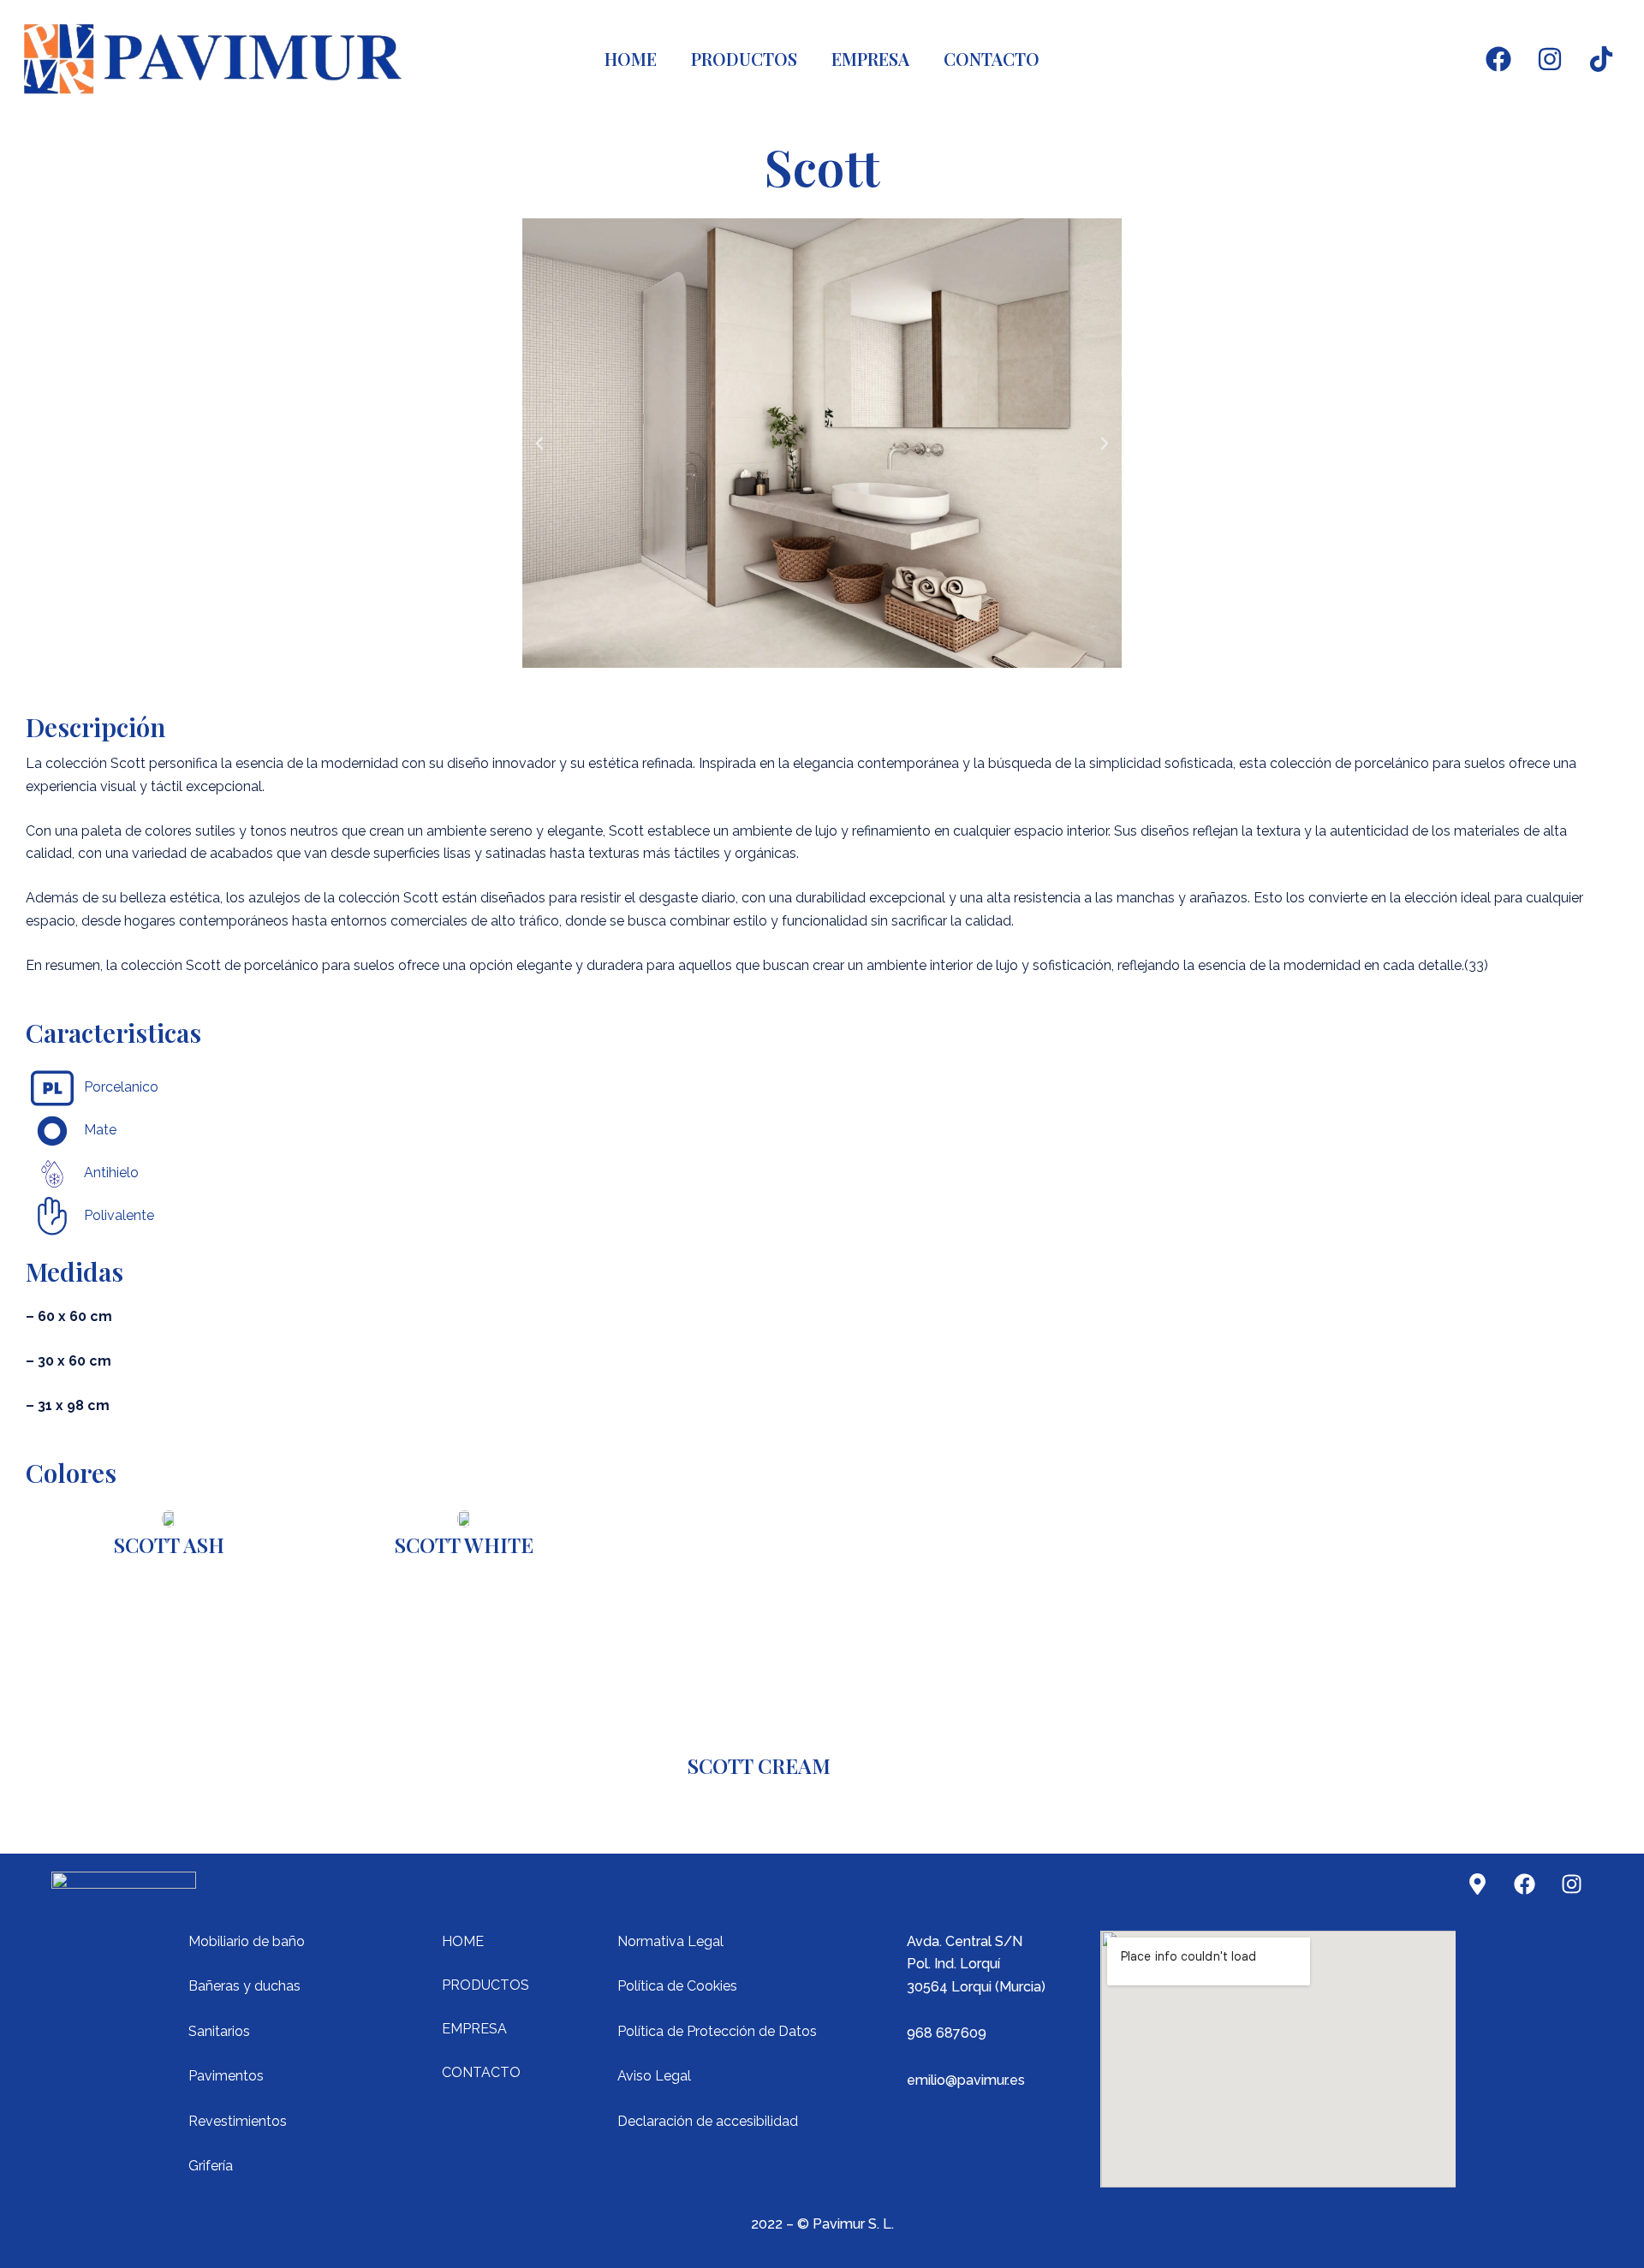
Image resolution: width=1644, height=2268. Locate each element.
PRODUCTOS (744, 59)
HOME (631, 59)
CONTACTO (992, 59)
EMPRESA (870, 59)
